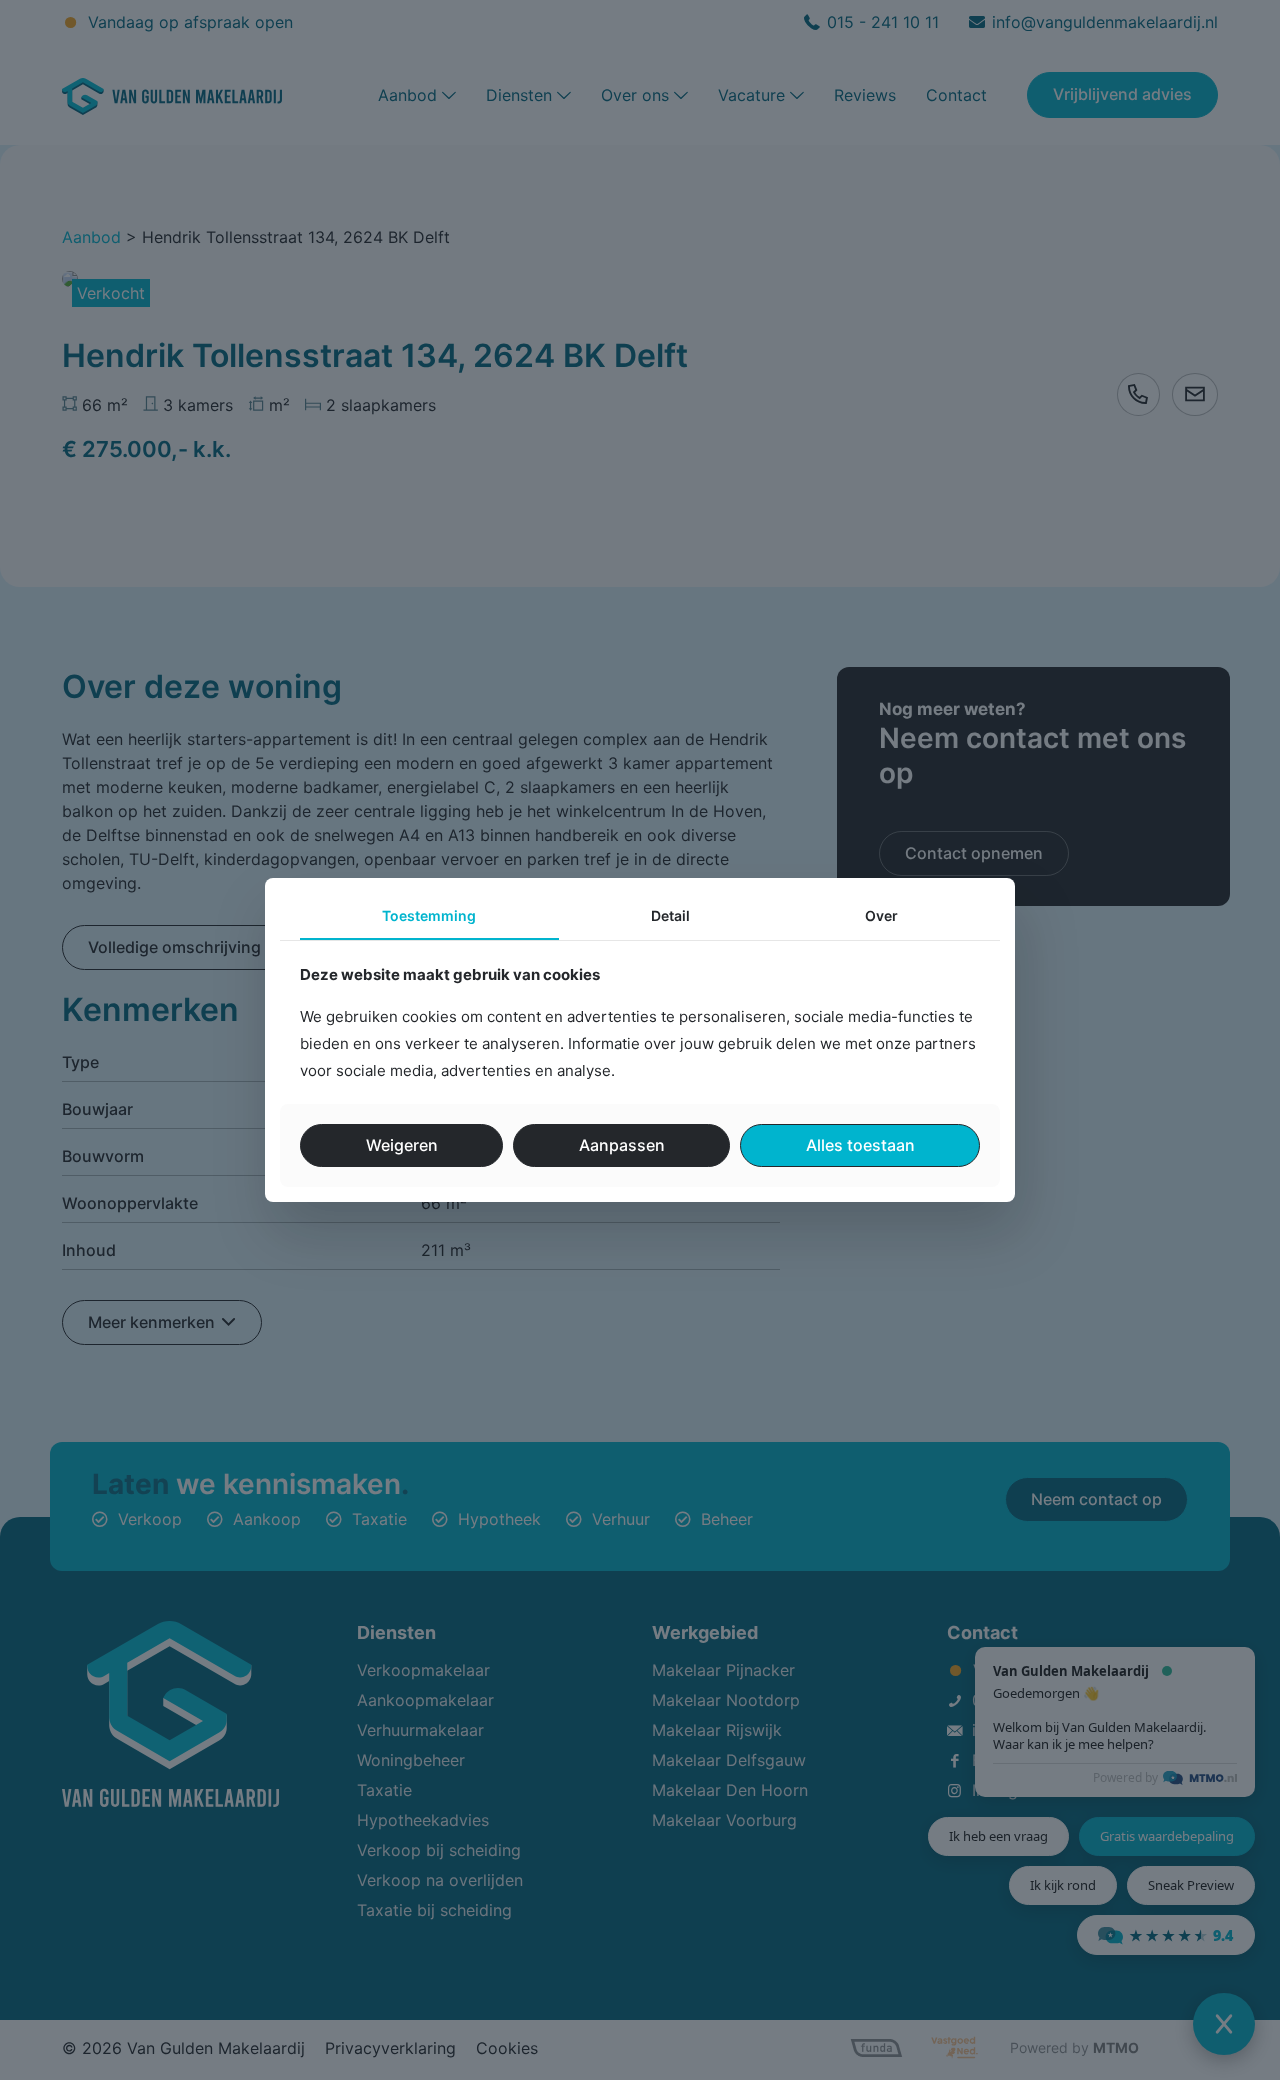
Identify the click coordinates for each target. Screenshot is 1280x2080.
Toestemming (429, 915)
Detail (670, 915)
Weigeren (402, 1145)
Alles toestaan (860, 1145)
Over (881, 915)
